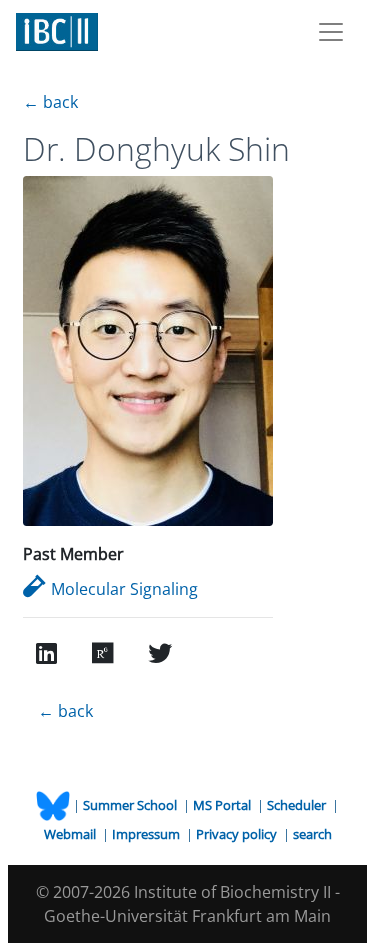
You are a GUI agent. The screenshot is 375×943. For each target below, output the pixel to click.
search (312, 834)
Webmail (71, 834)
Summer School (131, 805)
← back (50, 102)
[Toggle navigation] (331, 32)
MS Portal (223, 805)
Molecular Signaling (124, 589)
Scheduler (298, 805)
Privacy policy (238, 834)
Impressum (147, 834)
